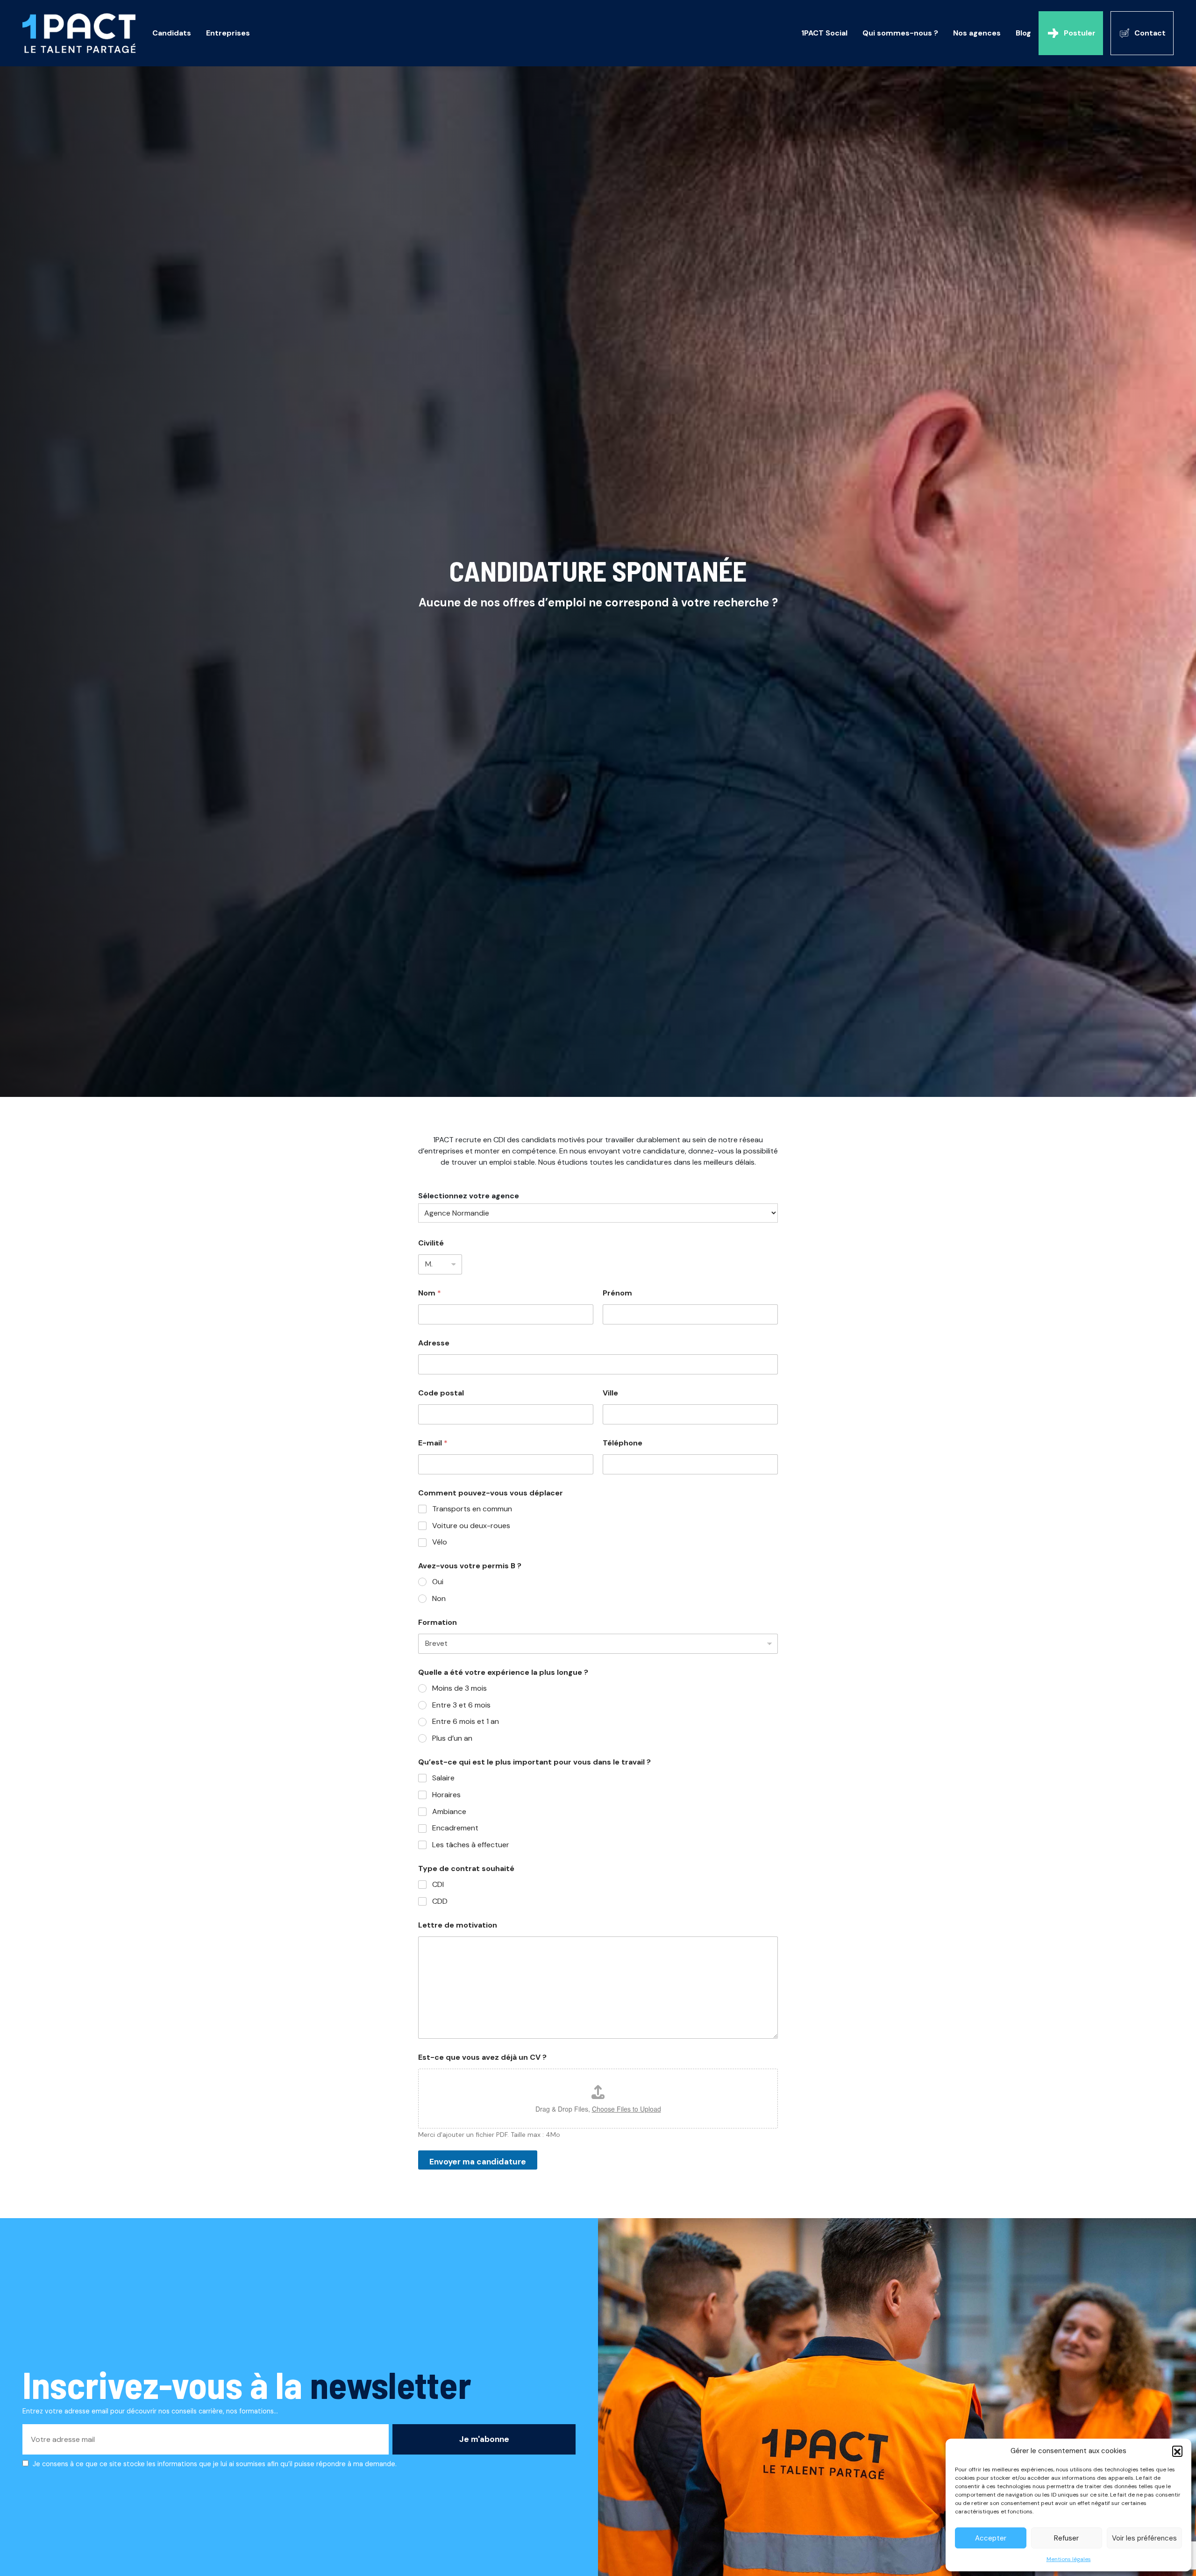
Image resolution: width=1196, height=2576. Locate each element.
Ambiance (449, 1812)
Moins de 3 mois (459, 1688)
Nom (430, 1293)
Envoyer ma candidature (478, 2162)
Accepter (991, 2538)
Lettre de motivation (458, 1925)
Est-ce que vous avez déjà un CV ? (482, 2057)
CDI (438, 1885)
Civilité (431, 1243)
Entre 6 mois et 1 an (466, 1722)
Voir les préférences (1144, 2538)
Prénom (617, 1293)
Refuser (1066, 2538)
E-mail (433, 1443)
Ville (610, 1393)
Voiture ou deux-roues (471, 1526)
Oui (438, 1582)
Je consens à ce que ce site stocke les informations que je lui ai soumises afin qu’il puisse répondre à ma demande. (215, 2464)
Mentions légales (1069, 2559)
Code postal (441, 1393)
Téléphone (623, 1443)
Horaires (446, 1795)
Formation (438, 1622)
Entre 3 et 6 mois (461, 1705)
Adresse (434, 1343)
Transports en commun (472, 1509)
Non (439, 1599)
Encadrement (455, 1828)
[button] (1177, 2451)
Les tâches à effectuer (471, 1845)
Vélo (440, 1542)
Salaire (443, 1778)
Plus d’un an (452, 1738)
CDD (440, 1901)
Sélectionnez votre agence (469, 1196)
